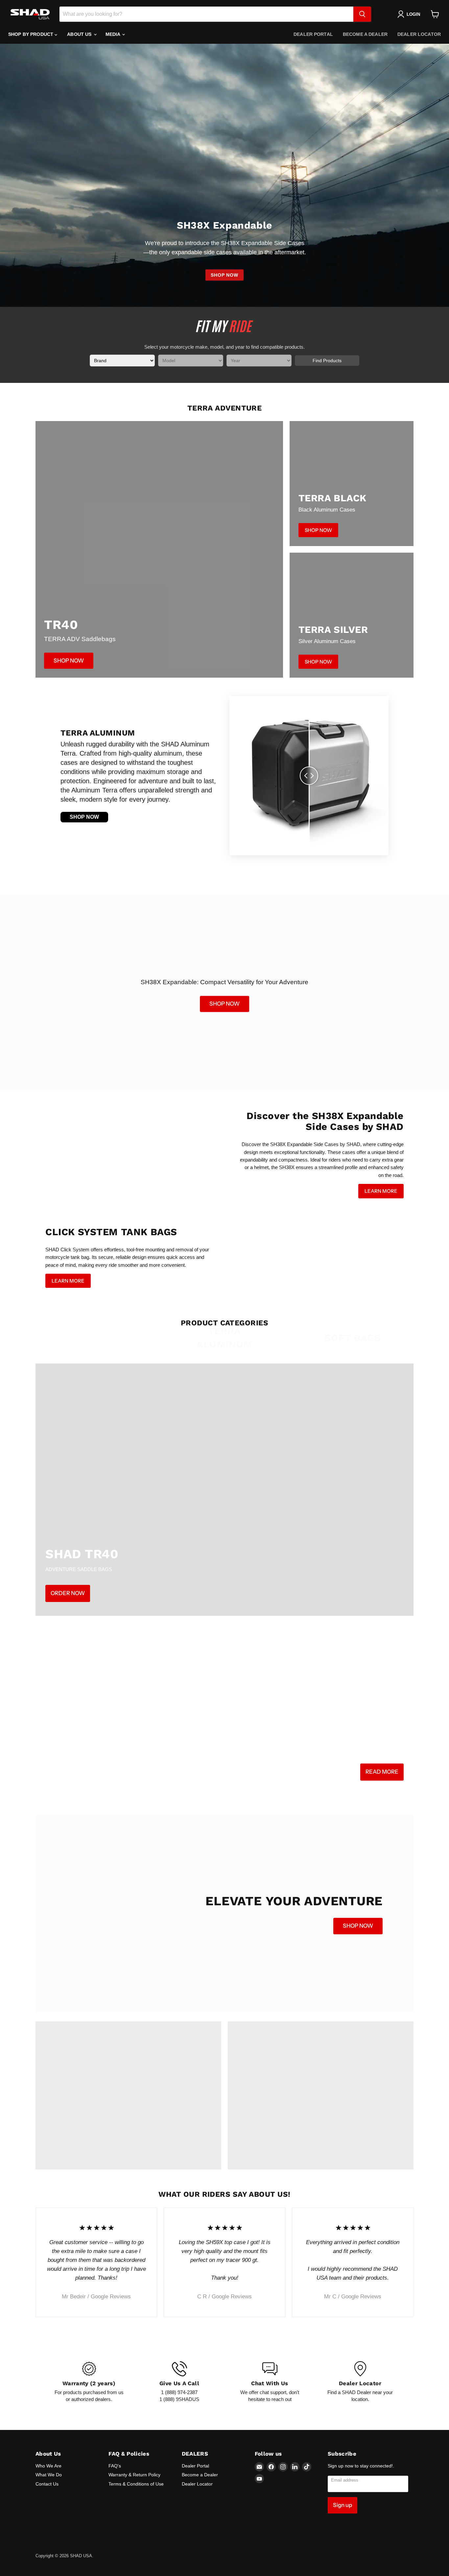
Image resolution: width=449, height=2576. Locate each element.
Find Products (327, 361)
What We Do (49, 2475)
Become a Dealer (365, 34)
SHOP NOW (225, 275)
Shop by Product (31, 34)
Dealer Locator (419, 34)
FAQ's (115, 2466)
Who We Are (48, 2466)
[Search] (362, 14)
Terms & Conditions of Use (136, 2484)
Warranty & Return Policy (134, 2475)
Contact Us (47, 2484)
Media (114, 34)
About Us (80, 34)
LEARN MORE (381, 1191)
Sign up (343, 2505)
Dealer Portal (313, 34)
